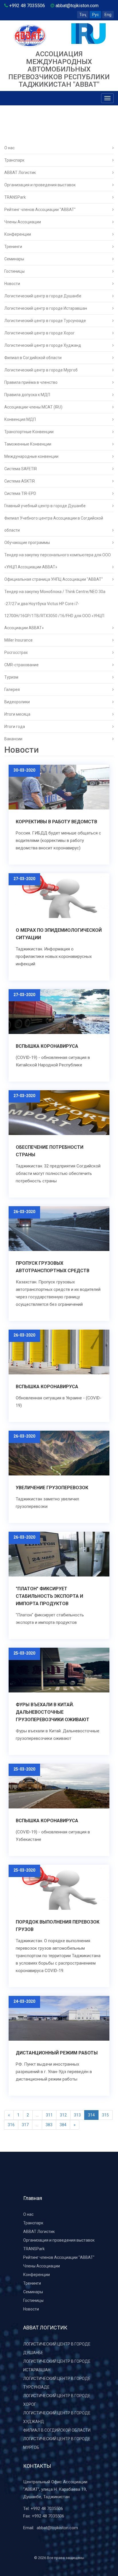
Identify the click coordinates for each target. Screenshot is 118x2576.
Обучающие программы (27, 543)
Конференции (18, 234)
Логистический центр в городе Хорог (40, 333)
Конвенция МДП (20, 419)
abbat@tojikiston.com (57, 2528)
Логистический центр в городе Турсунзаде (45, 321)
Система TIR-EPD (20, 493)
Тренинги (13, 247)
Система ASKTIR (20, 481)
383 (49, 2125)
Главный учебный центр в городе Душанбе (45, 506)
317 (25, 2125)
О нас (9, 148)
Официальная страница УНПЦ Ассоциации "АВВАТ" (54, 579)
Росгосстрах (16, 652)
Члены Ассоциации (23, 222)
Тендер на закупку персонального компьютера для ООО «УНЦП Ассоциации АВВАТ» (58, 561)
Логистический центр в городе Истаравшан (46, 308)
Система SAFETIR (21, 469)
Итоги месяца (17, 714)
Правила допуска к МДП (27, 395)
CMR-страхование (21, 665)
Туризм (11, 677)
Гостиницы (14, 271)
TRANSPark (15, 197)
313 (77, 2115)
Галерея (12, 689)
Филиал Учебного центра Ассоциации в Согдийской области (54, 524)
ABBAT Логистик (20, 173)
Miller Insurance (18, 640)
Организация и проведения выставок (40, 185)
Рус (96, 15)
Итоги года (15, 727)
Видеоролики (17, 702)
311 (49, 2115)
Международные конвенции (31, 456)
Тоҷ (83, 15)
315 (105, 2115)
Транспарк (14, 160)
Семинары (14, 259)
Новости (12, 284)
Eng (108, 15)
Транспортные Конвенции (29, 432)
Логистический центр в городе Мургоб (41, 370)
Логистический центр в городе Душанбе (43, 296)
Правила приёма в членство (31, 382)
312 (63, 2115)
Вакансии (13, 739)
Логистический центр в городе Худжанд (43, 345)
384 (63, 2125)
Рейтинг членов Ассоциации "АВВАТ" (40, 210)
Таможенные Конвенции (28, 444)
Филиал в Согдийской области (33, 358)
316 (11, 2125)
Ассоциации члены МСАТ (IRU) (33, 407)
